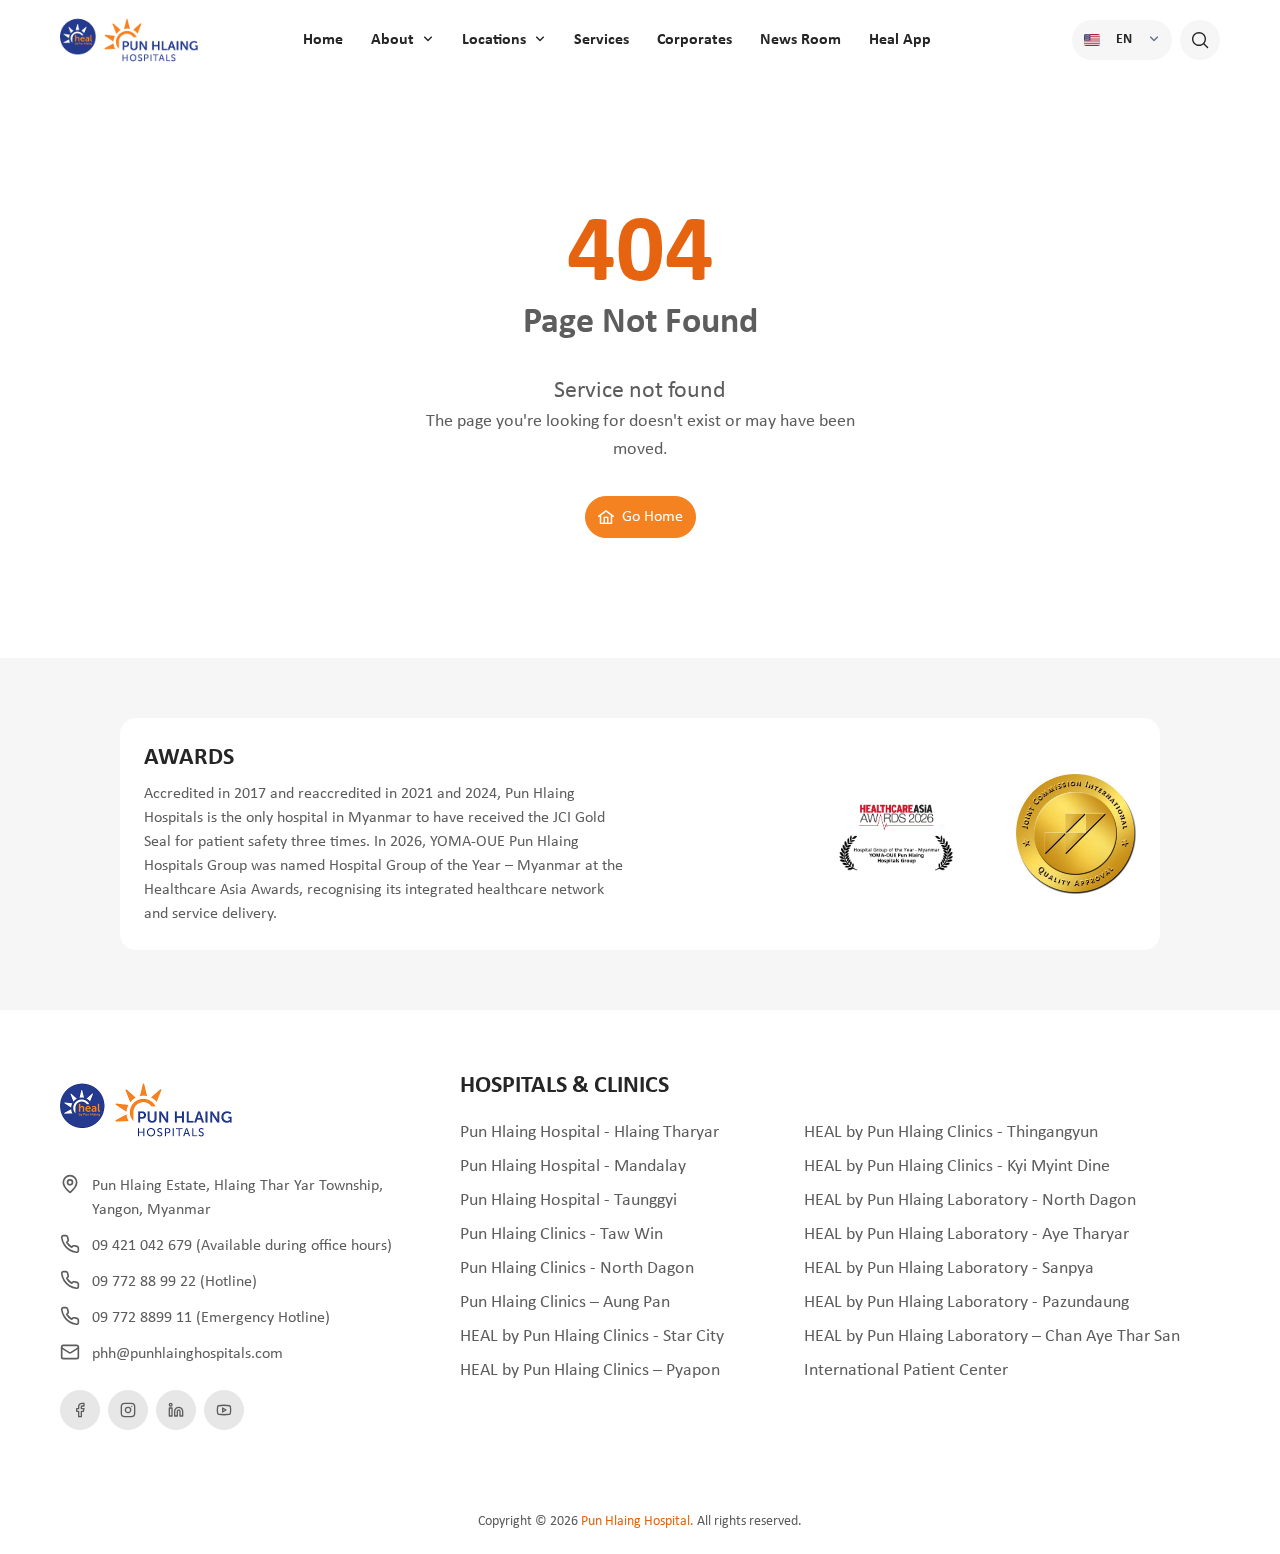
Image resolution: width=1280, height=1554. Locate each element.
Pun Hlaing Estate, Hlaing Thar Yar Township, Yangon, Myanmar (237, 1198)
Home (323, 40)
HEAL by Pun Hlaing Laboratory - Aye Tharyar (966, 1234)
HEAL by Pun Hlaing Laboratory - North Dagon (970, 1200)
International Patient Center (906, 1370)
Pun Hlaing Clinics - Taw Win (561, 1234)
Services (601, 40)
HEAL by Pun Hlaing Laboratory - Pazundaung (966, 1302)
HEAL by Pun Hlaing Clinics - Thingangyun (951, 1132)
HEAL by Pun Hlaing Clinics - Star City (592, 1336)
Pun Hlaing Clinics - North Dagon (577, 1268)
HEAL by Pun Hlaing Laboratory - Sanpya (949, 1268)
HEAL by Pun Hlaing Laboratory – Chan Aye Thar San (992, 1336)
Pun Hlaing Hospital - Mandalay (573, 1166)
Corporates (694, 40)
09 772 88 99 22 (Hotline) (174, 1282)
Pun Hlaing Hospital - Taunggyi (568, 1200)
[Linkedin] (176, 1410)
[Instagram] (128, 1410)
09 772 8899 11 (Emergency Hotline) (211, 1318)
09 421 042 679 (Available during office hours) (242, 1246)
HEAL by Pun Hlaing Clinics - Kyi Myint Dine (957, 1166)
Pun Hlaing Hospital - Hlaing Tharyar (589, 1132)
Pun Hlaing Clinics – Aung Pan (565, 1302)
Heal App (900, 40)
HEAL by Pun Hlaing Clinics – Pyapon (590, 1370)
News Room (800, 40)
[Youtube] (224, 1410)
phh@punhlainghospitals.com (187, 1354)
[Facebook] (80, 1410)
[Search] (1200, 40)
